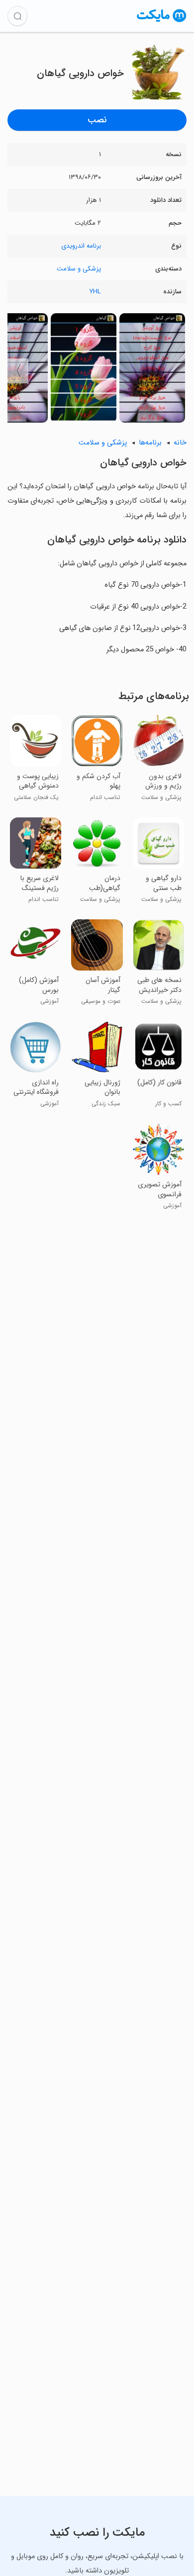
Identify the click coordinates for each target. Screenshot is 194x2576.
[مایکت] (162, 22)
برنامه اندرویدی (81, 246)
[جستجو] (17, 16)
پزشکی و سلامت (79, 269)
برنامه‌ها (150, 443)
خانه (180, 443)
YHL (95, 292)
